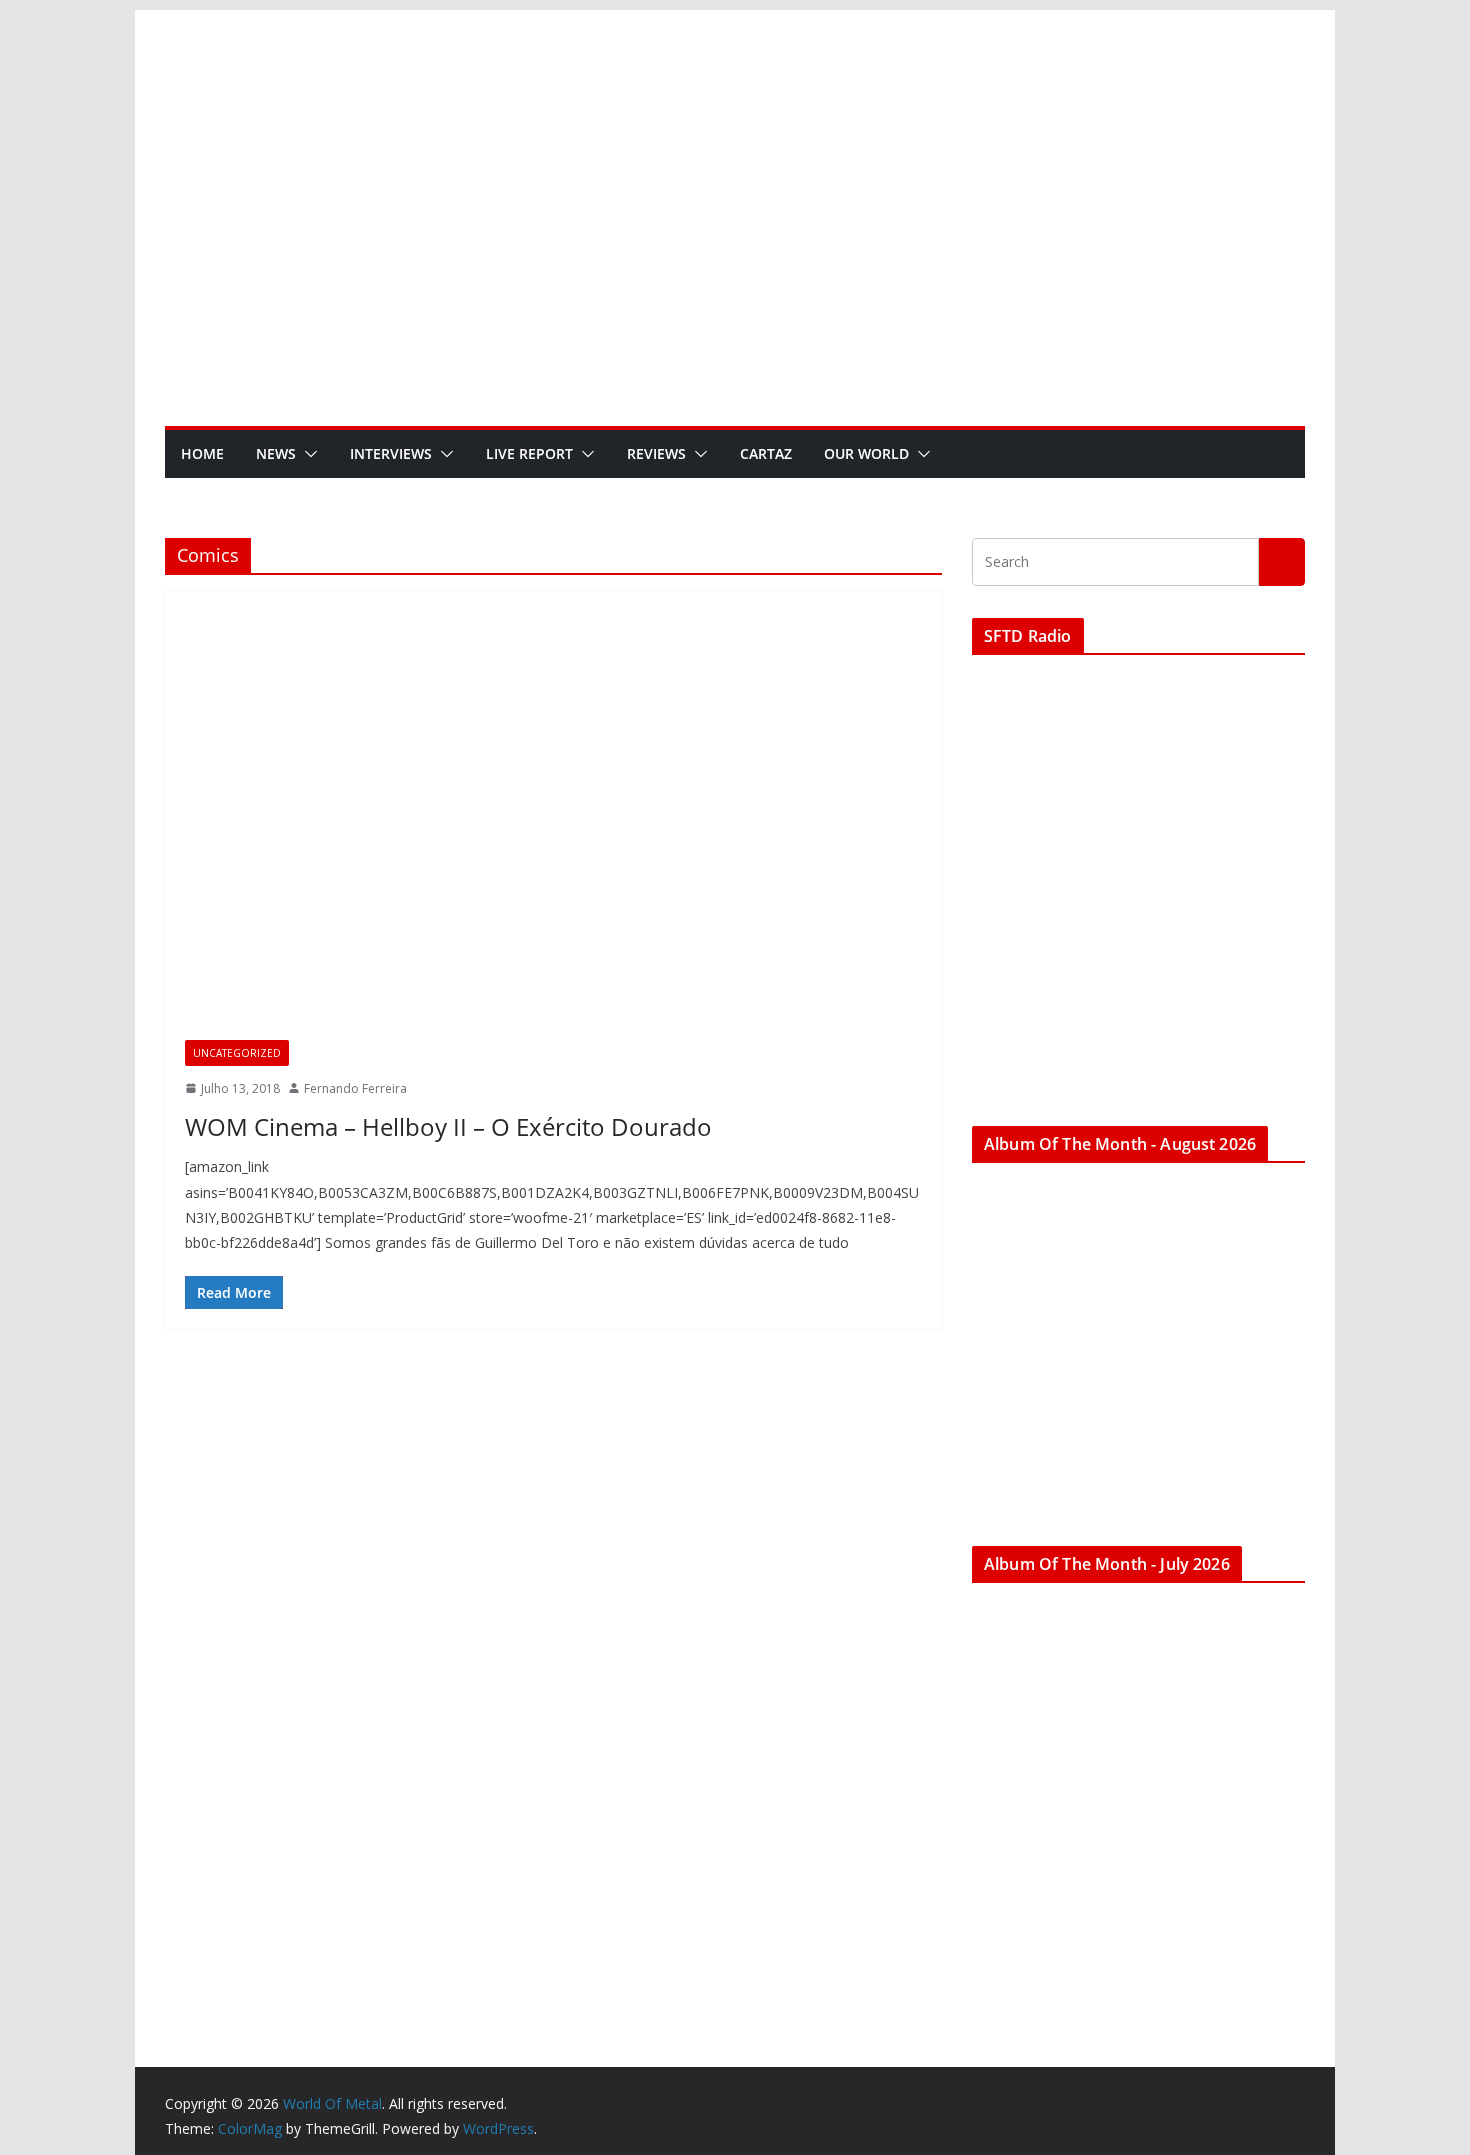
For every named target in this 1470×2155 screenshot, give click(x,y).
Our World (866, 453)
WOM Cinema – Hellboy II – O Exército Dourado (448, 1126)
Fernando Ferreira (355, 1088)
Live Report (529, 453)
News (276, 453)
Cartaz (766, 453)
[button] (307, 454)
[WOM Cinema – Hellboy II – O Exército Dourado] (553, 825)
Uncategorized (237, 1053)
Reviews (656, 453)
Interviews (391, 453)
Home (202, 453)
